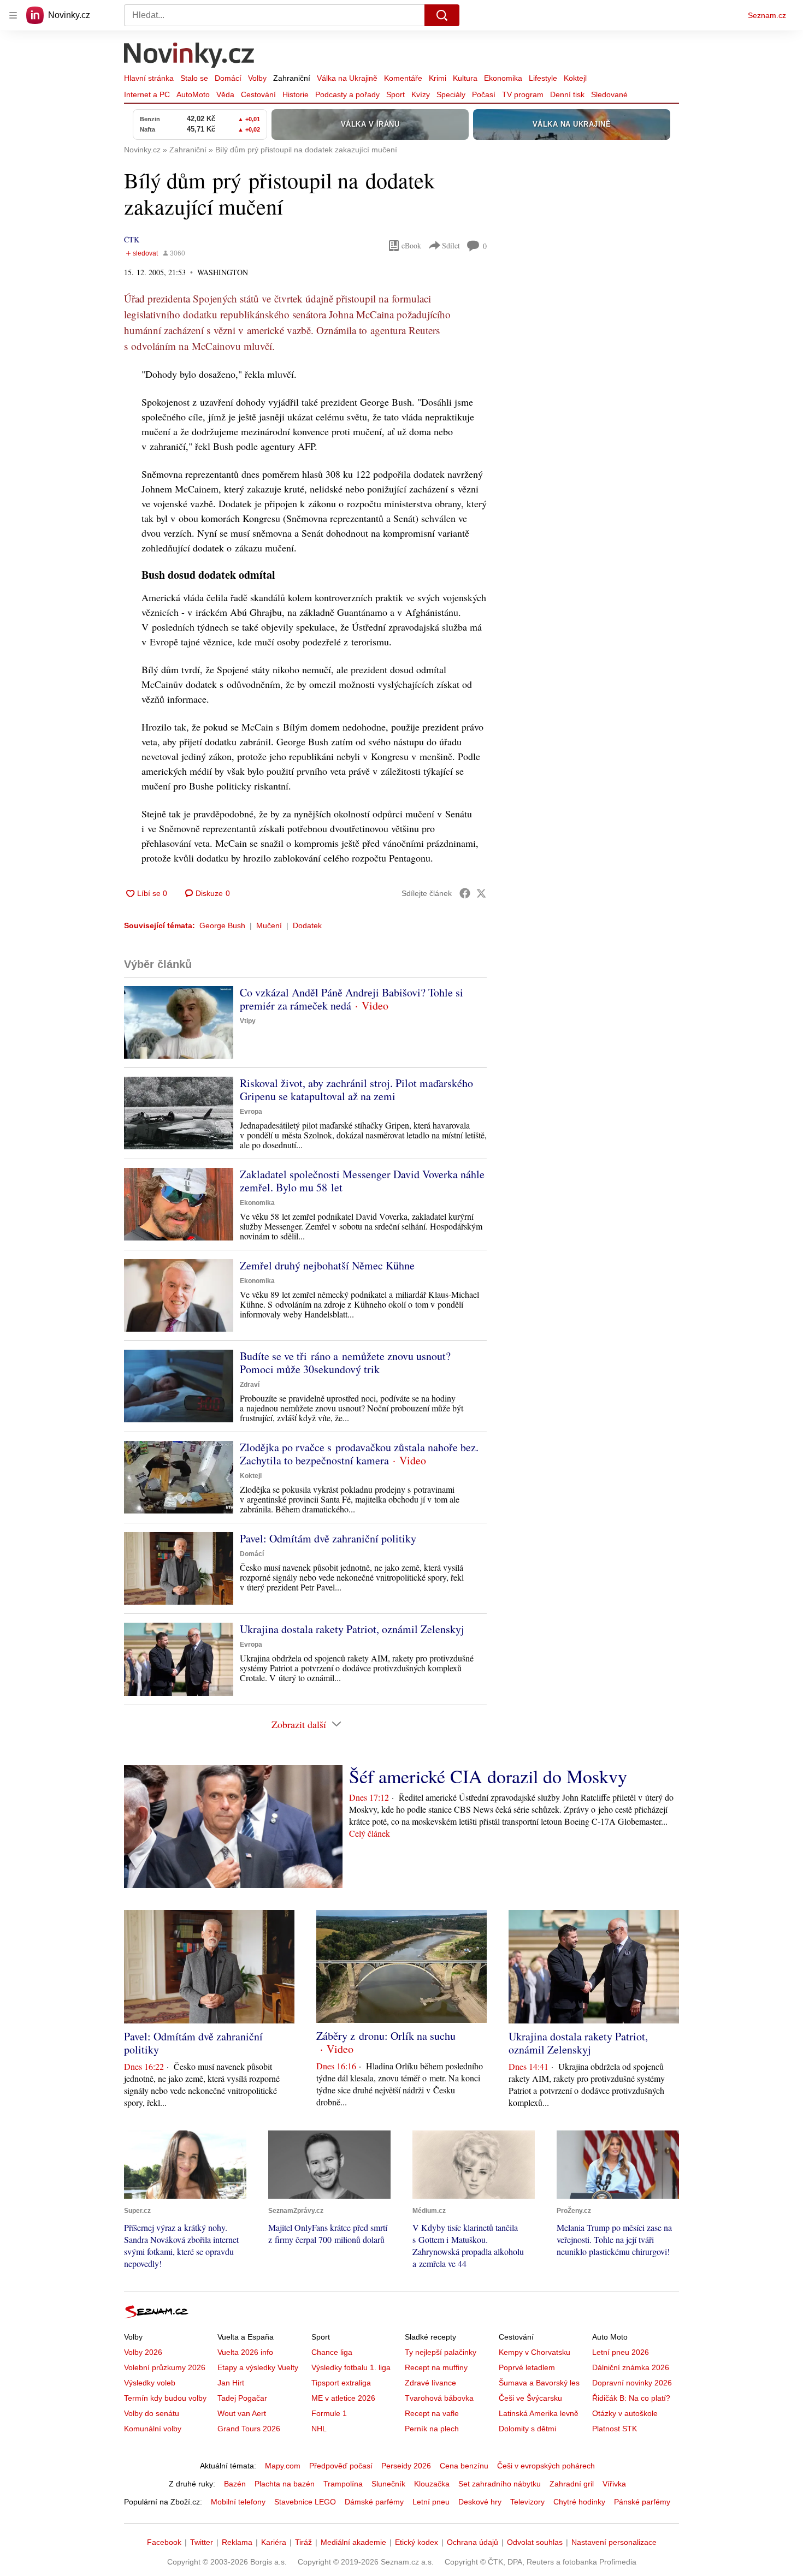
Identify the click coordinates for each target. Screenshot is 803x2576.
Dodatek (307, 925)
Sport (395, 94)
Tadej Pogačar (242, 2398)
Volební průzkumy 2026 (165, 2367)
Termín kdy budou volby (165, 2398)
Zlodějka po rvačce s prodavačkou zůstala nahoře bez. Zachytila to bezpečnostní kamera (359, 1454)
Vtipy (248, 1021)
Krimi (438, 78)
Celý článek (370, 1833)
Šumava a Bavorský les (539, 2383)
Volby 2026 (143, 2352)
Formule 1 (329, 2413)
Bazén (235, 2484)
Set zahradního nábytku (500, 2484)
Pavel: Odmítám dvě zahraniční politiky (328, 1538)
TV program (523, 94)
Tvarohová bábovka (439, 2398)
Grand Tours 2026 (249, 2429)
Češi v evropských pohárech (546, 2466)
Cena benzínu (464, 2466)
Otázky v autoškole (625, 2413)
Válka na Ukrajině (347, 78)
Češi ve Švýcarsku (530, 2398)
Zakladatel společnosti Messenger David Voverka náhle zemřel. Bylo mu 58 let (362, 1181)
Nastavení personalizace (614, 2542)
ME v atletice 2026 (343, 2398)
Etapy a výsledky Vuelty (258, 2367)
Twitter (202, 2542)
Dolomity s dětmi (527, 2429)
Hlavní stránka (149, 78)
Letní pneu (431, 2502)
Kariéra (274, 2542)
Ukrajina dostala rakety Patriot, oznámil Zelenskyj (352, 1629)
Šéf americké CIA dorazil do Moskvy (488, 1776)
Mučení (269, 925)
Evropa (251, 1112)
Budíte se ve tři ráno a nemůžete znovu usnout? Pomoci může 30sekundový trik (345, 1363)
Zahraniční (292, 78)
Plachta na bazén (285, 2484)
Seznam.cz (767, 15)
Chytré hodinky (579, 2502)
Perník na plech (432, 2429)
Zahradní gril (572, 2484)
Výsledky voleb (150, 2383)
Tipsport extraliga (341, 2383)
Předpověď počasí (341, 2466)
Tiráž (303, 2542)
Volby (257, 78)
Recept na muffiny (436, 2367)
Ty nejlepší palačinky (441, 2352)
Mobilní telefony (238, 2502)
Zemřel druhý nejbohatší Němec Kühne (327, 1265)
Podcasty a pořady (347, 94)
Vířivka (614, 2484)
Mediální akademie (353, 2542)
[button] (179, 1022)
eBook (411, 245)
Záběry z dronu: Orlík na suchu (386, 2036)
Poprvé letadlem (527, 2367)
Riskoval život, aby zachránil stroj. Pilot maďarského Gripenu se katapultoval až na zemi (356, 1090)
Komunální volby (153, 2429)
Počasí (484, 94)
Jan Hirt (231, 2383)
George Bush (222, 925)
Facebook (164, 2542)
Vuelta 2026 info (245, 2352)
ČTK (132, 239)
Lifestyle (543, 78)
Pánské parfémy (642, 2502)
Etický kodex (417, 2542)
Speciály (451, 94)
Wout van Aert (242, 2413)
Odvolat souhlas (535, 2542)
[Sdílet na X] (481, 893)
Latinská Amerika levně (539, 2413)
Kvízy (421, 94)
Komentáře (403, 78)
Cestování (258, 94)
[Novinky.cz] (190, 56)
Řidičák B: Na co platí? (631, 2398)
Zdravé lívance (430, 2383)
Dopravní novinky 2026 (632, 2383)
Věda (225, 94)
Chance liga (332, 2352)
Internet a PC (147, 94)
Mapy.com (283, 2466)
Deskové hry (480, 2502)
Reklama (237, 2542)
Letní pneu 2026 (621, 2352)
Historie (296, 94)
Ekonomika (503, 78)
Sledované (609, 94)
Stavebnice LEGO (305, 2502)
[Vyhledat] (442, 15)
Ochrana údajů (473, 2542)
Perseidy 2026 (406, 2466)
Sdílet (451, 245)
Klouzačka (432, 2484)
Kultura (465, 78)
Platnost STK (615, 2429)
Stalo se (194, 78)
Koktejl (575, 78)
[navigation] (13, 15)
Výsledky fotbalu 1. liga (351, 2367)
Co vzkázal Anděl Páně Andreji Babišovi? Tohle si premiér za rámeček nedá (352, 999)
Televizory (527, 2502)
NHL (319, 2429)
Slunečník (388, 2484)
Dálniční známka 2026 (631, 2367)
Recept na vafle (432, 2413)
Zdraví (250, 1385)
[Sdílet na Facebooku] (465, 893)
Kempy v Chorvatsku (535, 2352)
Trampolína (343, 2484)
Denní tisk (567, 94)
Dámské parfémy (374, 2502)
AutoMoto (193, 94)
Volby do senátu (152, 2413)
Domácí (228, 78)
